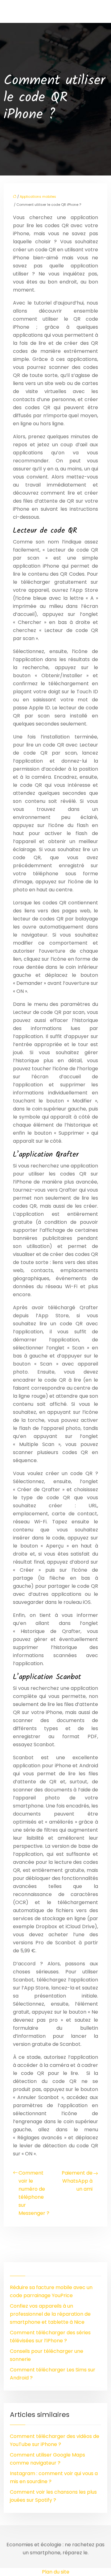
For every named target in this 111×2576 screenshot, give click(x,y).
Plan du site (56, 2572)
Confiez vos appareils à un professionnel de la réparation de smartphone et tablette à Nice (50, 2314)
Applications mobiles (38, 197)
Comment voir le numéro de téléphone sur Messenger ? (34, 2193)
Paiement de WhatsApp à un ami (77, 2181)
